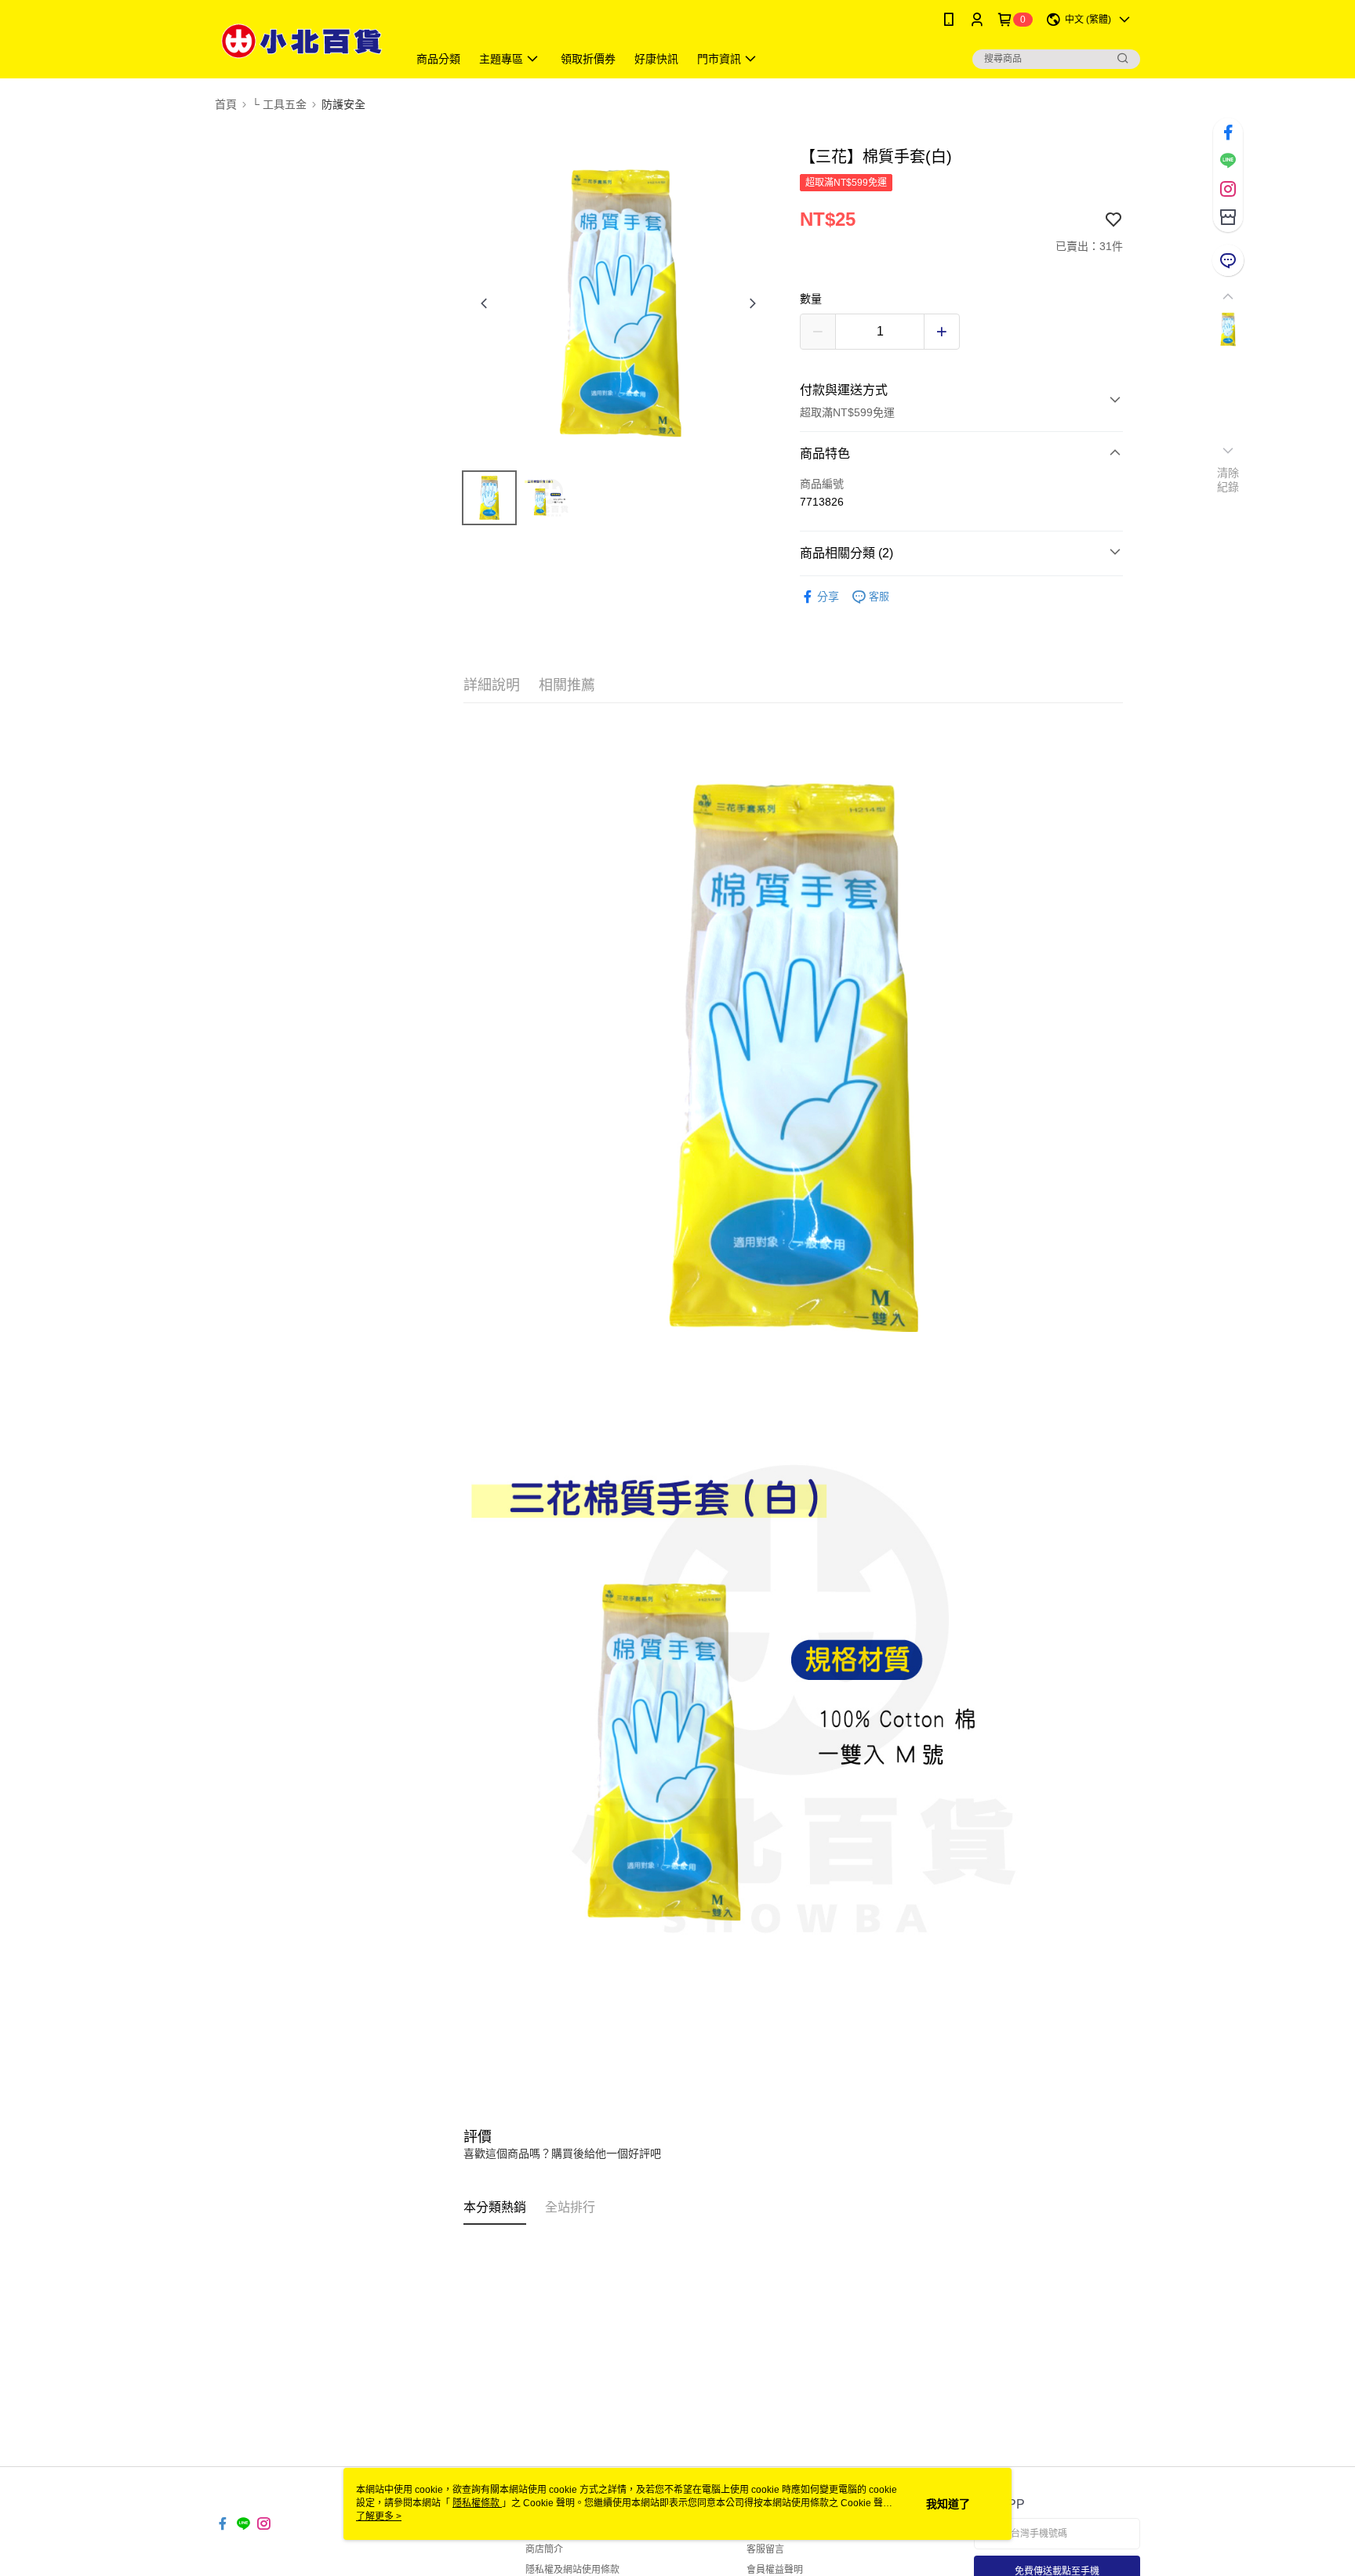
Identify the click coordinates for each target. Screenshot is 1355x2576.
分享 (828, 597)
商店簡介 (544, 2549)
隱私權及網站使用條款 (572, 2570)
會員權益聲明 (775, 2570)
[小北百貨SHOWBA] (302, 41)
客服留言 (765, 2549)
